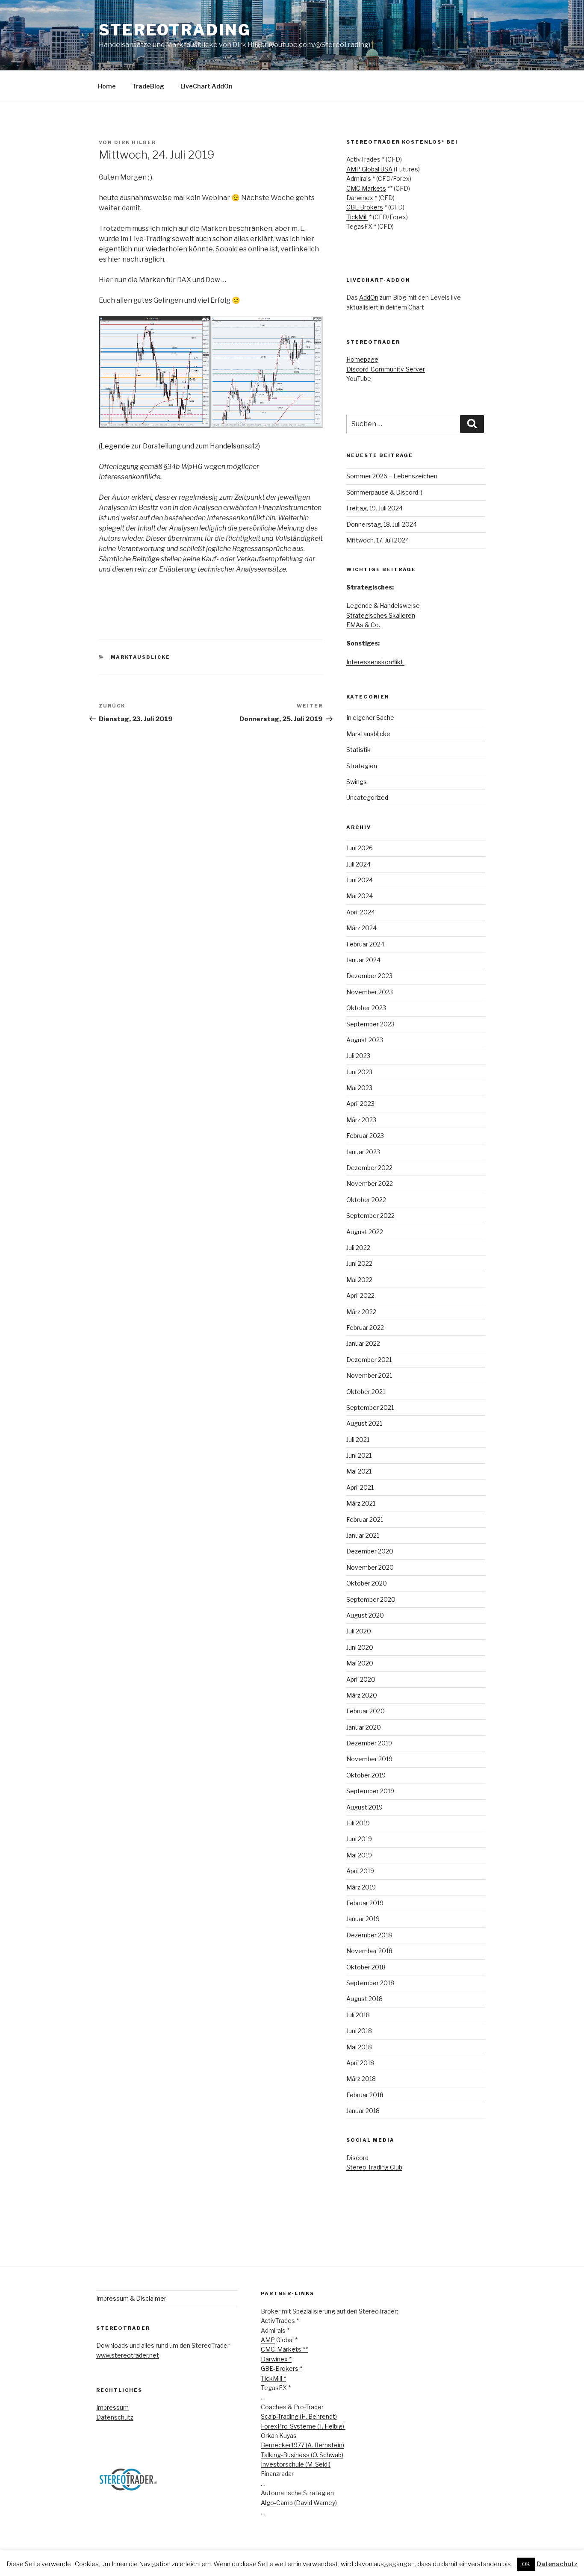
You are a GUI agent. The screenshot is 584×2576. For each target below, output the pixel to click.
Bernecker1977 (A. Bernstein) (302, 2445)
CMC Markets (366, 188)
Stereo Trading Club (374, 2167)
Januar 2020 (364, 1727)
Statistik (358, 750)
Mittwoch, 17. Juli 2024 (378, 540)
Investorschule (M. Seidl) (296, 2464)
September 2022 (370, 1216)
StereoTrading (175, 30)
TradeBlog (148, 86)
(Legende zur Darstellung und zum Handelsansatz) (179, 446)
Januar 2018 (363, 2111)
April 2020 (361, 1679)
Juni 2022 (359, 1263)
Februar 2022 (365, 1328)
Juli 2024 (358, 864)
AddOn (369, 297)
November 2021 (369, 1375)
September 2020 (371, 1599)
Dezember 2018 (369, 1935)
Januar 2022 (363, 1343)
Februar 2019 (365, 1903)
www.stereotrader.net (128, 2355)
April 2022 (360, 1295)
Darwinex (360, 198)
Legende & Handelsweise (383, 606)
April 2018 (360, 2063)
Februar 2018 (365, 2095)
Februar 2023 (365, 1136)
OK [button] (526, 2564)
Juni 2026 (360, 848)
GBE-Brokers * (282, 2368)
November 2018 (369, 1951)
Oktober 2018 (366, 1967)
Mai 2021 (359, 1471)
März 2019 (361, 1887)
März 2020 (362, 1695)
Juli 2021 (358, 1440)
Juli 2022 (358, 1248)
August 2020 (365, 1615)
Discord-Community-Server (386, 369)
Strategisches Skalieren (381, 615)
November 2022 (370, 1183)
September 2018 (370, 1983)
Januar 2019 (363, 1919)
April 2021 (360, 1487)
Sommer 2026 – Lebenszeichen (392, 476)
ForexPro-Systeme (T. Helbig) (303, 2426)
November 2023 (370, 992)
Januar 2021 (363, 1535)
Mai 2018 (359, 2047)
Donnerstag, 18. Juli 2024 (382, 524)
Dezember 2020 (370, 1551)
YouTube (359, 379)
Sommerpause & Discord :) (384, 492)
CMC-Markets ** (284, 2349)
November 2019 (369, 1759)
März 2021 (361, 1503)
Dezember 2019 (369, 1743)
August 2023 (365, 1040)
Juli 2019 (358, 1823)
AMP (268, 2340)
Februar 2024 (365, 944)
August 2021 (364, 1423)
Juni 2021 (359, 1455)
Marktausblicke (141, 657)
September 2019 (370, 1791)
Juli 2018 (358, 2015)
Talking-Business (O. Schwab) (302, 2455)
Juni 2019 (359, 1839)
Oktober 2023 (366, 1008)
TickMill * (273, 2378)
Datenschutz (115, 2417)
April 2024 (361, 912)
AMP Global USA (369, 169)
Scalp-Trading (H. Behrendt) (299, 2416)
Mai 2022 (359, 1280)
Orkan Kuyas (279, 2436)
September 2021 (370, 1407)
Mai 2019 (359, 1855)
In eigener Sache (370, 718)
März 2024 (361, 928)
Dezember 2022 (369, 1168)
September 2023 (370, 1024)
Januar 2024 (363, 960)
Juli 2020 (359, 1631)
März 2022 (361, 1312)
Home (107, 86)
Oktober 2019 (366, 1775)
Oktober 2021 (366, 1392)
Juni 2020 (360, 1647)
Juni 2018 (359, 2031)
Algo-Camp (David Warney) (299, 2503)
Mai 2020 (360, 1663)
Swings (357, 782)
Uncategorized (367, 797)
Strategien (362, 766)
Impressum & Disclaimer (131, 2298)
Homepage (362, 359)
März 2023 (361, 1120)
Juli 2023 (358, 1056)
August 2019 (364, 1807)
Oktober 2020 (367, 1583)
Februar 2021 (365, 1519)
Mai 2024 (360, 896)
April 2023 (360, 1104)
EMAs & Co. (363, 625)
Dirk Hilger (135, 142)
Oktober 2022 (366, 1200)
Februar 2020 (366, 1711)
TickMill (357, 217)
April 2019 (360, 1871)
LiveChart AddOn (206, 86)
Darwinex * (276, 2359)
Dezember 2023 (369, 976)
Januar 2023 (363, 1152)
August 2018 (364, 1999)
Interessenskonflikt (375, 662)
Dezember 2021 (369, 1360)
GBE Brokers (365, 207)
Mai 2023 (359, 1088)
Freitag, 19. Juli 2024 (375, 508)
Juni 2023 (359, 1072)
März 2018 (361, 2079)
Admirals (359, 178)
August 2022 (365, 1232)
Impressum (112, 2407)
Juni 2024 (360, 880)
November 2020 (370, 1567)
